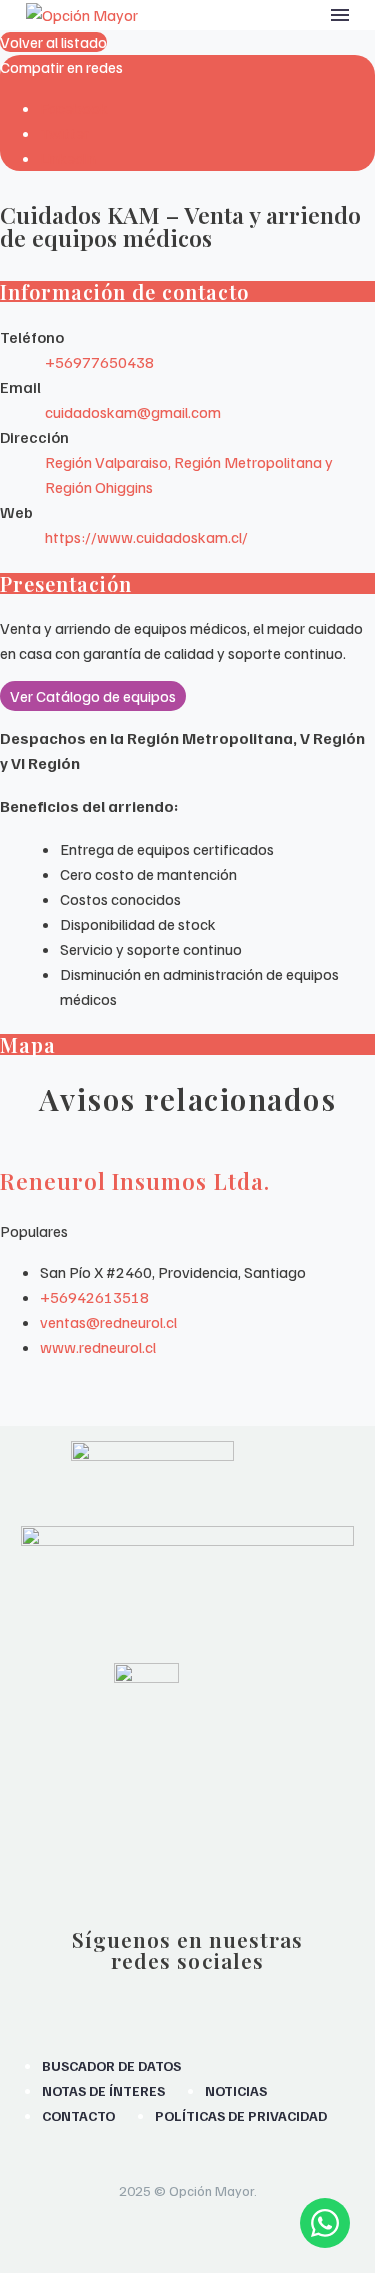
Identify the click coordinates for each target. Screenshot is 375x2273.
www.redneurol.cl (98, 1347)
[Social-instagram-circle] (117, 1997)
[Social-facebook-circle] (164, 1997)
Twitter (64, 133)
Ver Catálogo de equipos (93, 696)
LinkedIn (68, 158)
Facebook (74, 108)
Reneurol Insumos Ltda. (135, 1181)
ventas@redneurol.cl (108, 1322)
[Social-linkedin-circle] (258, 1997)
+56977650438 (99, 362)
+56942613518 (94, 1297)
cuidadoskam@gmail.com (133, 412)
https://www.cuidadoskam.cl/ (146, 537)
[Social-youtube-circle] (211, 1997)
